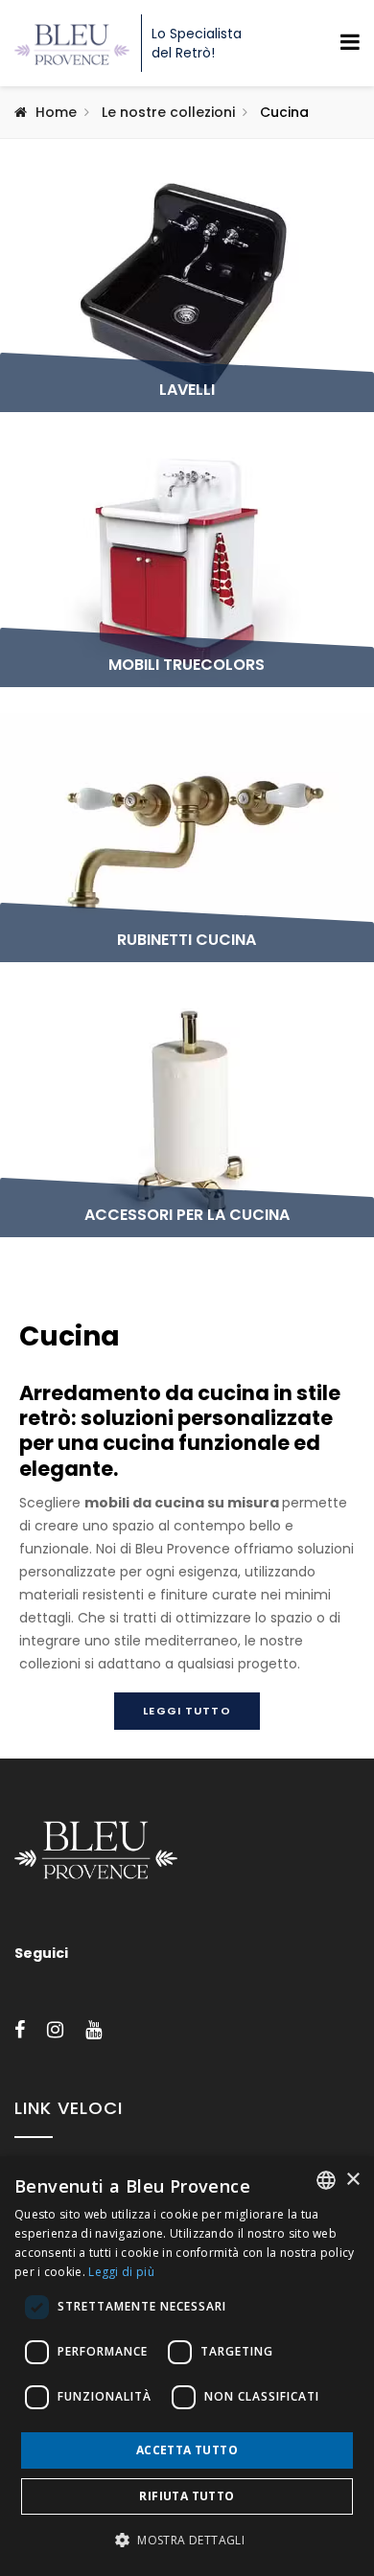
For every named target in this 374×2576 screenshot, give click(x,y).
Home (56, 112)
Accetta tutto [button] (187, 2450)
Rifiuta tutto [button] (187, 2496)
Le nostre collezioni (168, 112)
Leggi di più (121, 2272)
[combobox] (326, 2180)
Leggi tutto (187, 1711)
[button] (187, 2541)
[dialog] (187, 2366)
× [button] (352, 2180)
